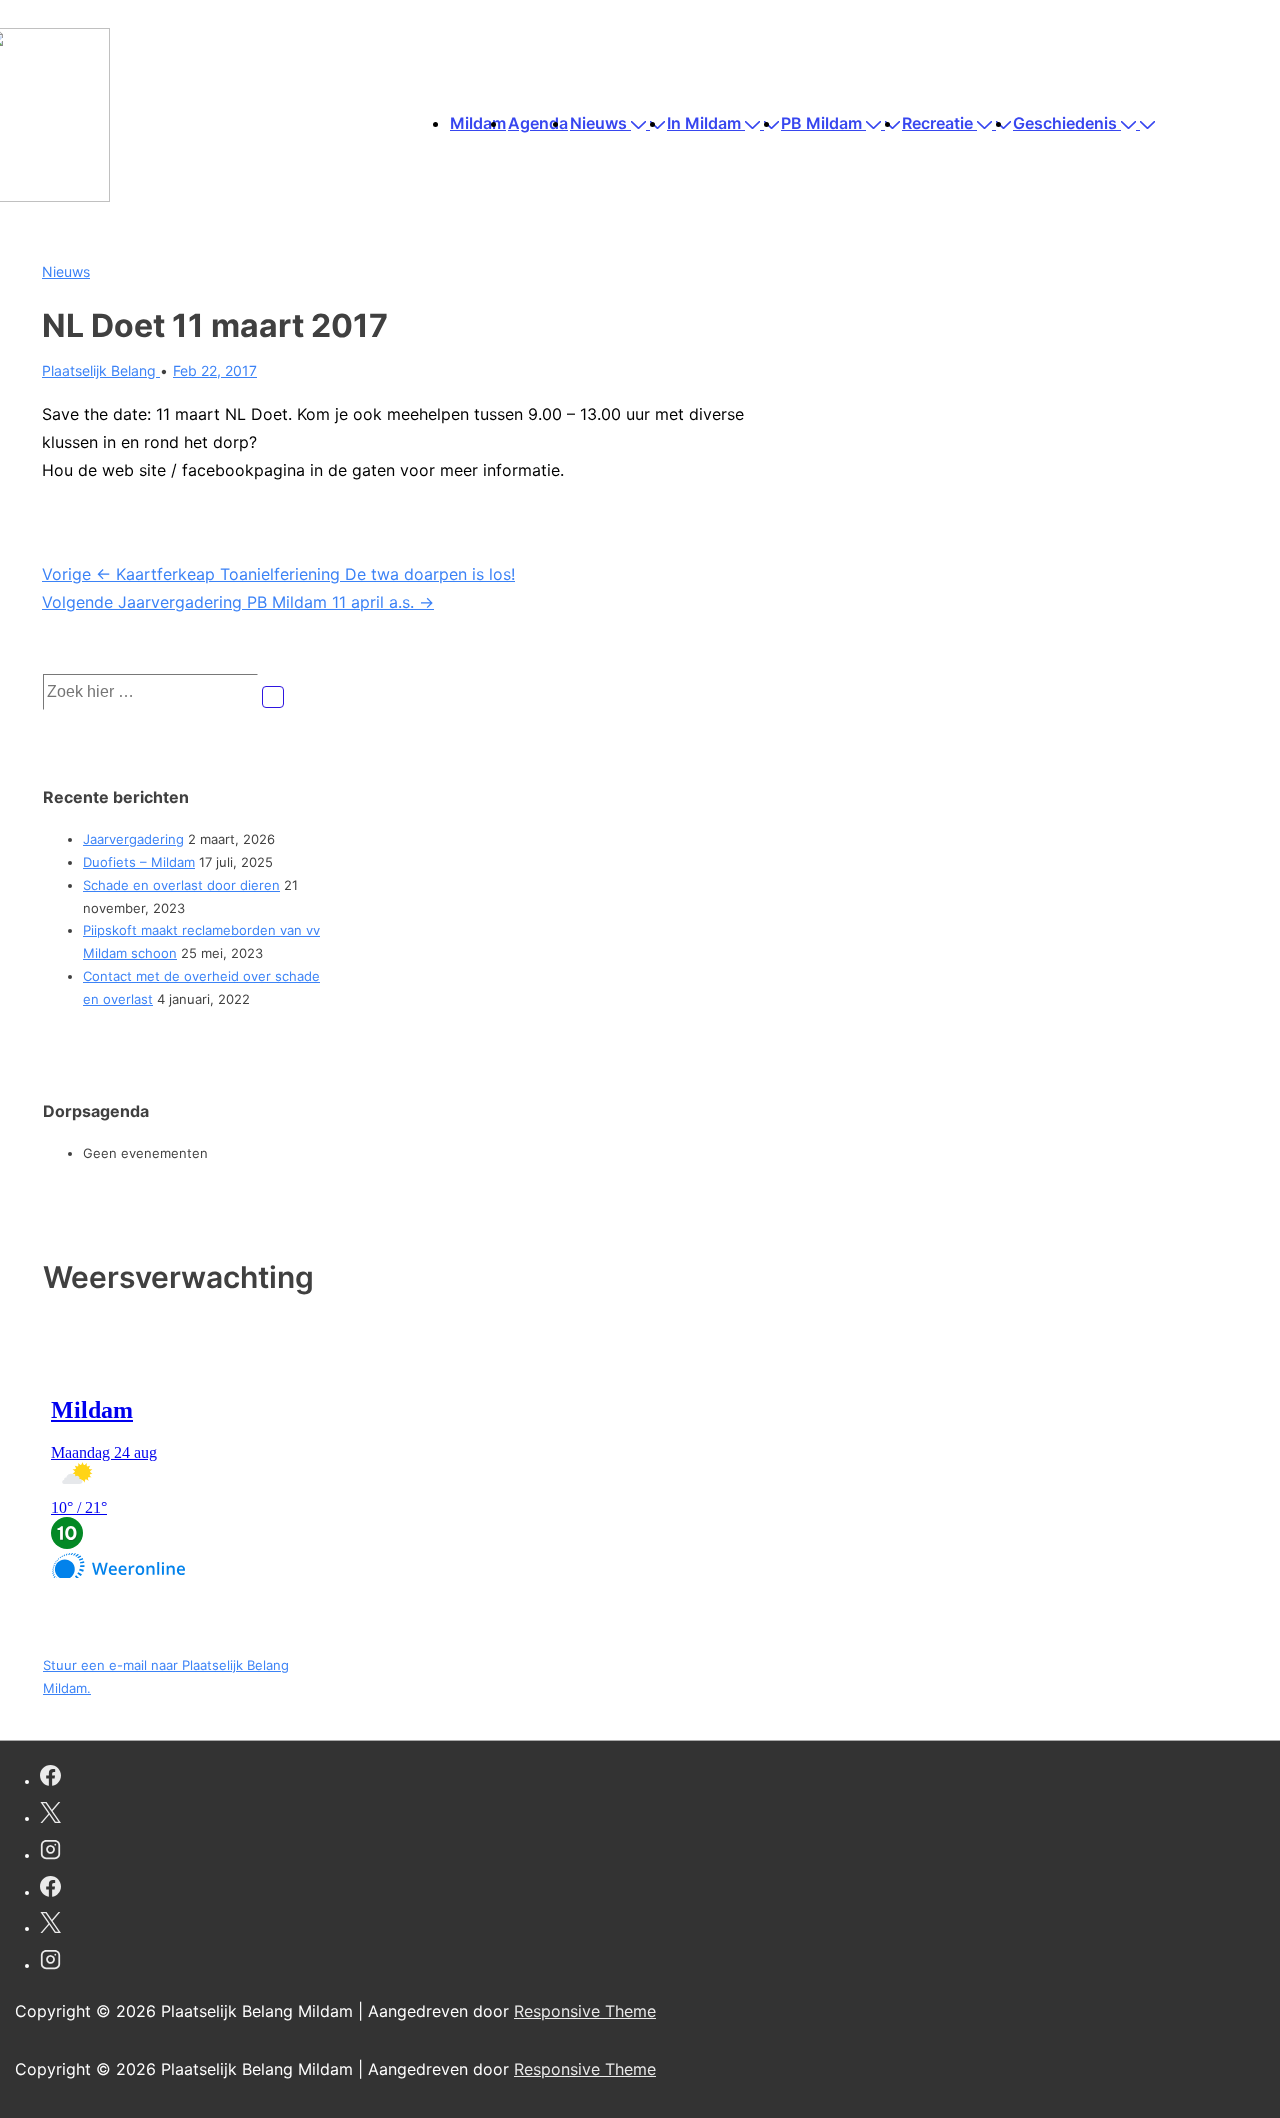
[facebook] (50, 1778)
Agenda (538, 123)
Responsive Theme (585, 2011)
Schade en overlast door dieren (181, 885)
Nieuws (598, 123)
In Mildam (704, 123)
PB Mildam (821, 123)
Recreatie (937, 123)
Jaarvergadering (133, 839)
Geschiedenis (1065, 123)
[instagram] (50, 1852)
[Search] (273, 697)
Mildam (478, 123)
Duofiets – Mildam (139, 862)
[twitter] (50, 1815)
